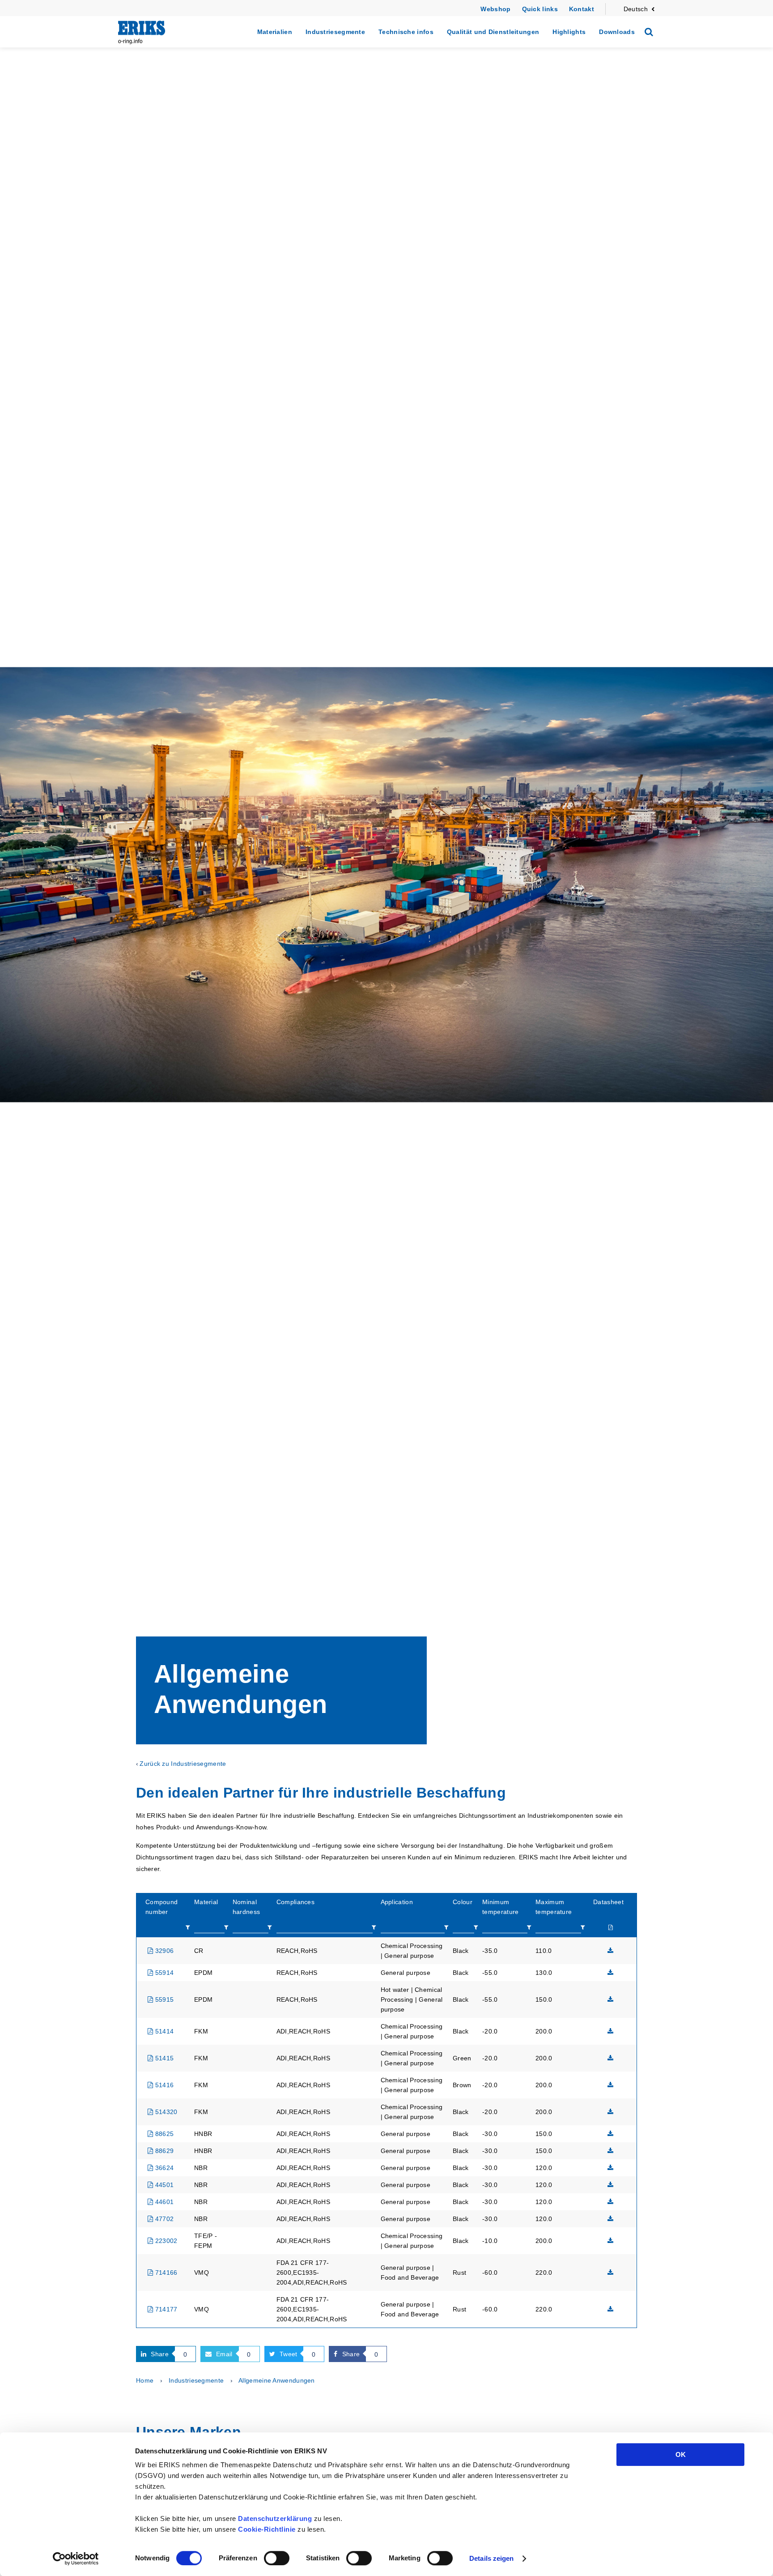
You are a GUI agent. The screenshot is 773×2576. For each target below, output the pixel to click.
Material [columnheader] (206, 1902)
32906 (163, 1951)
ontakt (584, 9)
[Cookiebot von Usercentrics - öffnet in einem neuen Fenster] (76, 2559)
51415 (163, 2058)
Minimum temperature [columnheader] (500, 1907)
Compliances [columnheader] (295, 1902)
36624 (163, 2168)
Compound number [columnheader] (161, 1907)
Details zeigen (491, 2558)
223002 (165, 2241)
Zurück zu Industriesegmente (183, 1764)
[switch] (277, 2558)
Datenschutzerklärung (275, 2518)
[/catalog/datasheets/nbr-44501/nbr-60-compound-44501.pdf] (611, 2185)
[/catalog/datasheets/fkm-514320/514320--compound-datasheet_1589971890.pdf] (611, 2112)
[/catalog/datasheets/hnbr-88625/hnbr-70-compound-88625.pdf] (611, 2134)
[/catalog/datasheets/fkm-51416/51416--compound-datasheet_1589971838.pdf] (611, 2085)
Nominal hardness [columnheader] (246, 1907)
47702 (163, 2219)
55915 (163, 1999)
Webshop (495, 9)
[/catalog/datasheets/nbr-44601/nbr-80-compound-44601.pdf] (611, 2202)
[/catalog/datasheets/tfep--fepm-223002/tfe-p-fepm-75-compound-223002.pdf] (611, 2241)
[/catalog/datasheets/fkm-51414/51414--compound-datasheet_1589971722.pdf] (611, 2031)
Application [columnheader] (397, 1902)
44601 (163, 2202)
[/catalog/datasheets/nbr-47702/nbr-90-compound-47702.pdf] (611, 2219)
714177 (165, 2309)
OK (681, 2454)
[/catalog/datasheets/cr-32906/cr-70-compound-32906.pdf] (611, 1951)
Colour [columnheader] (463, 1902)
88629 (163, 2151)
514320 (165, 2112)
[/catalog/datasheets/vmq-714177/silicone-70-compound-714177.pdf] (611, 2309)
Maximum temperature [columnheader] (554, 1907)
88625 (163, 2134)
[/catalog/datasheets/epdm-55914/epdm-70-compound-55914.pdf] (611, 1973)
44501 (163, 2185)
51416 (163, 2085)
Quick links (540, 9)
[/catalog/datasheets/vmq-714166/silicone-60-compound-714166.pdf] (611, 2273)
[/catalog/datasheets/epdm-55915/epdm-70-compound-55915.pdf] (611, 1999)
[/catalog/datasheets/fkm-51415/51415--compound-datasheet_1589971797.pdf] (611, 2058)
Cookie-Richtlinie (267, 2529)
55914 (163, 1973)
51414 (163, 2031)
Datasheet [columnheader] (608, 1902)
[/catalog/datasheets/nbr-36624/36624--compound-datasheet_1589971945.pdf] (611, 2168)
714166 (165, 2273)
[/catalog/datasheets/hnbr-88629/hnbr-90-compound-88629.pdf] (611, 2151)
